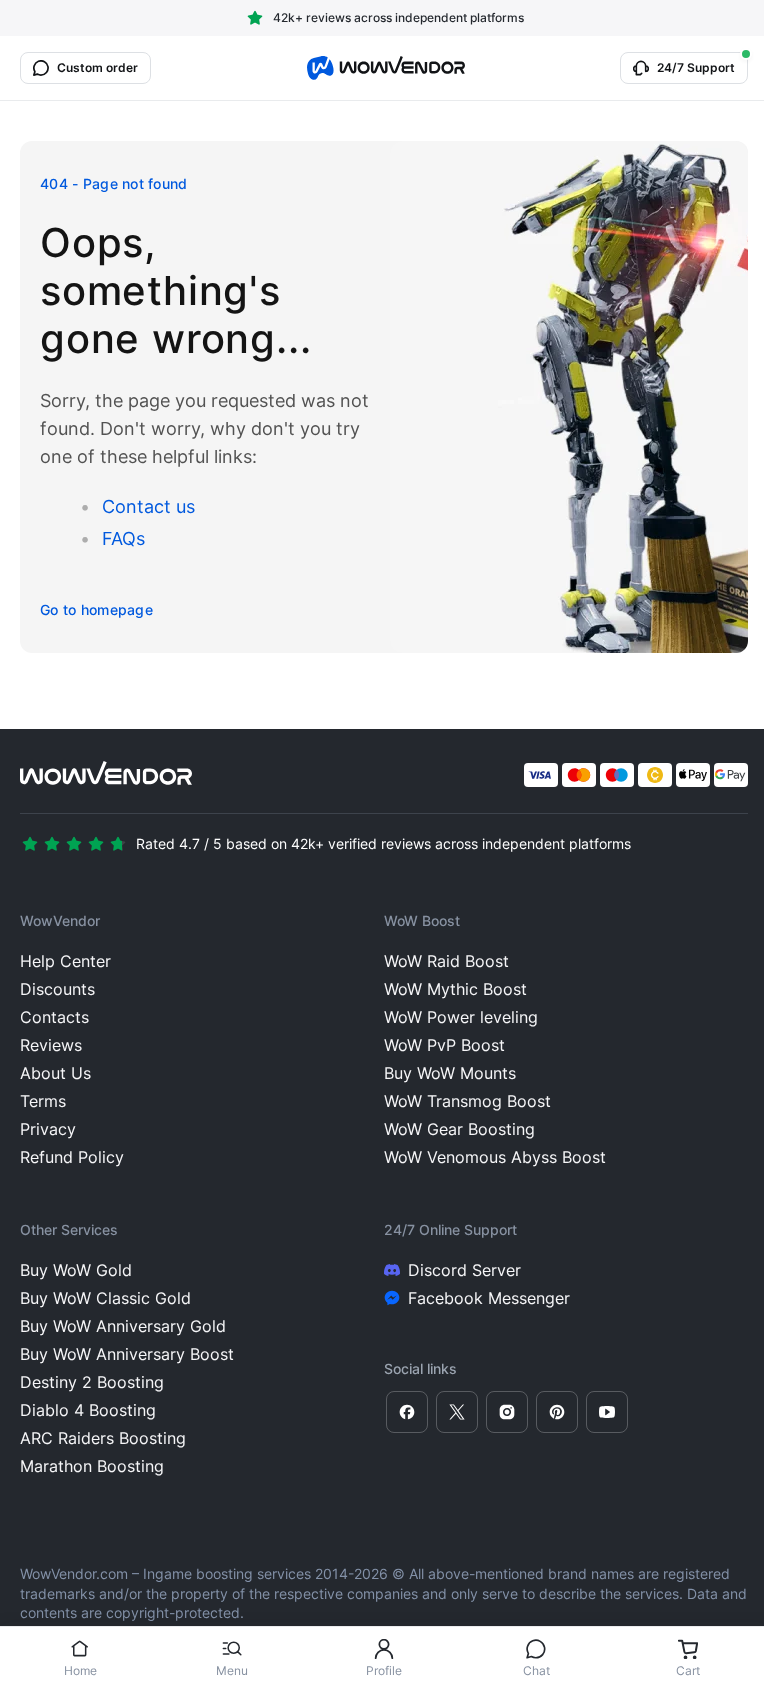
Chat (536, 1670)
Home (80, 1670)
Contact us (148, 506)
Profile (384, 1670)
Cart (688, 1670)
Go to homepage (96, 609)
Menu (232, 1670)
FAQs (123, 538)
